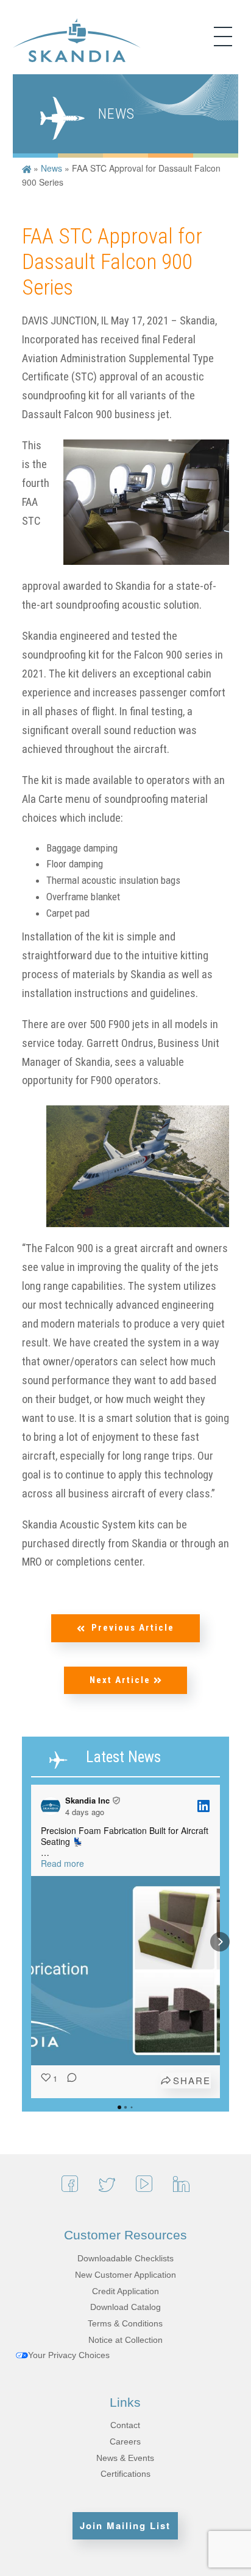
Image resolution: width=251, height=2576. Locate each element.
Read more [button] (62, 1863)
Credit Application (125, 2291)
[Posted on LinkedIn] (203, 1806)
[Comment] (68, 2081)
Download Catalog (125, 2307)
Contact (125, 2425)
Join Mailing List (125, 2525)
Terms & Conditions (125, 2323)
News (51, 168)
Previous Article (133, 1628)
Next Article (122, 1680)
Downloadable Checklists (125, 2258)
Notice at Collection (125, 2340)
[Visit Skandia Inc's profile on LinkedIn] (53, 1806)
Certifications (125, 2474)
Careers (125, 2441)
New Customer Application (125, 2275)
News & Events (125, 2458)
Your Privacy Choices (69, 2355)
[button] (31, 1942)
